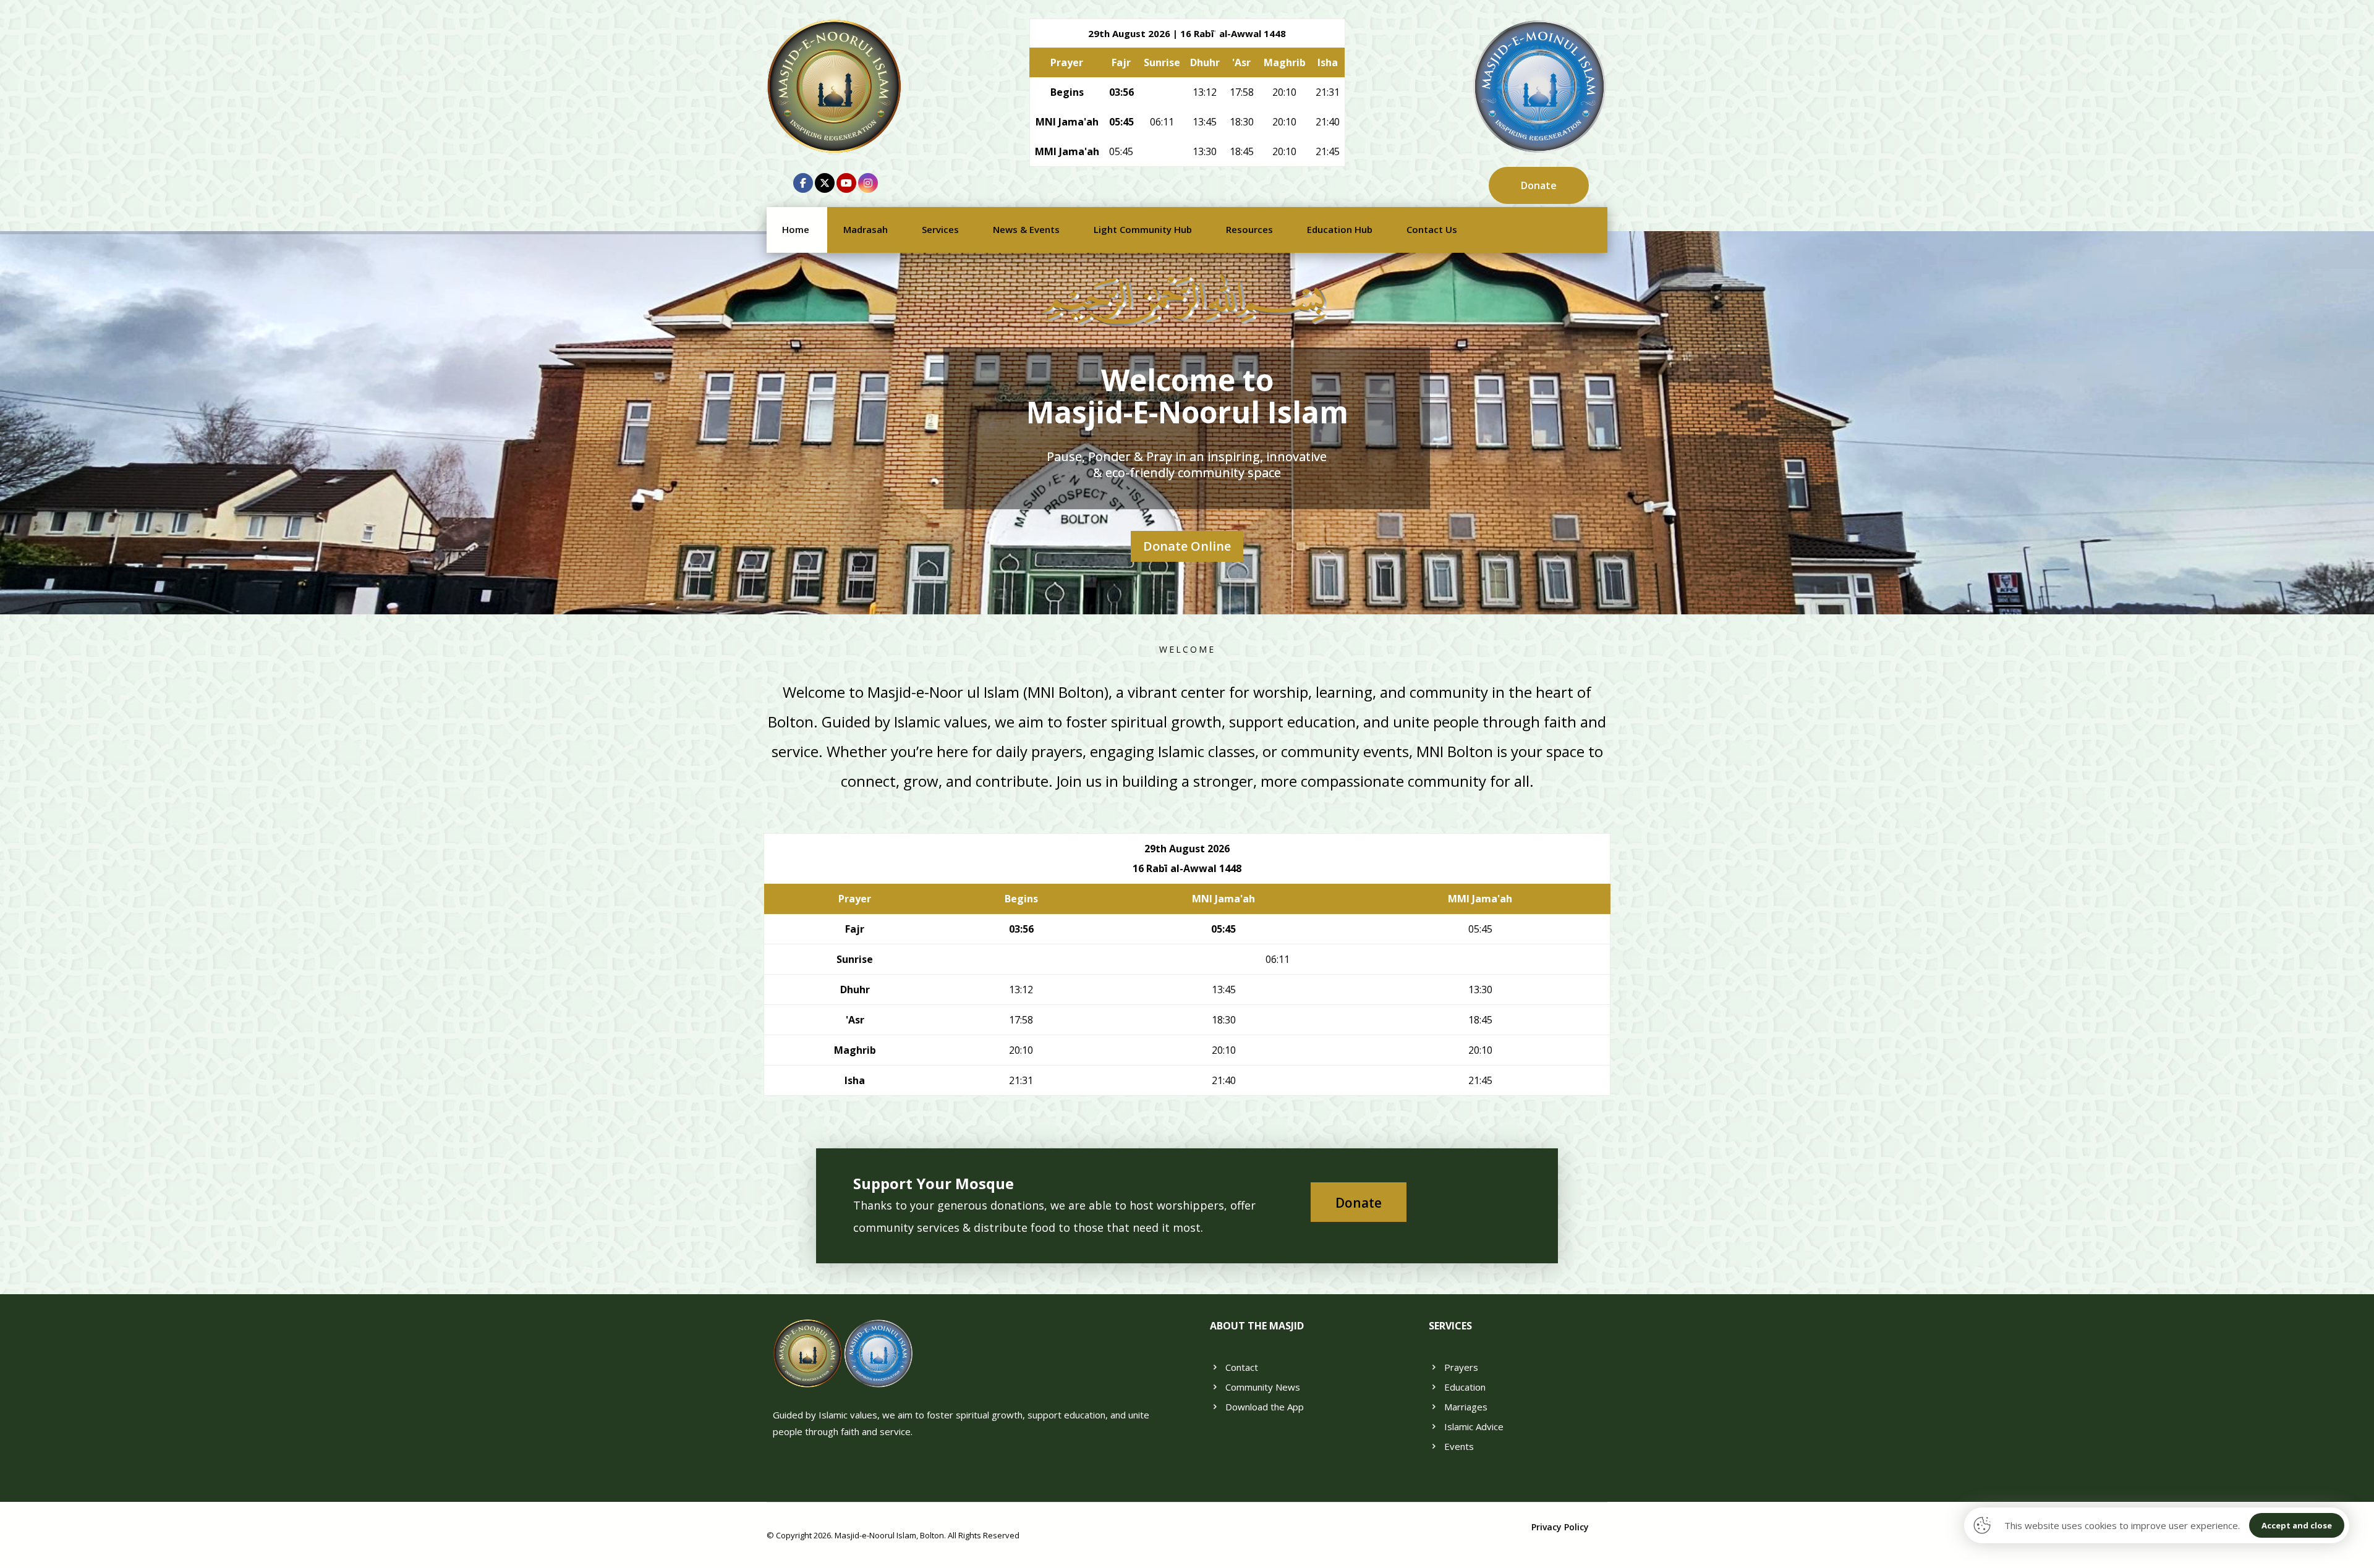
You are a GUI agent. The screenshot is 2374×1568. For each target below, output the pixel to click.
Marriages (1466, 1407)
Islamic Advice (1474, 1426)
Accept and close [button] (2297, 1525)
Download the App (1265, 1407)
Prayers (1461, 1367)
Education (1465, 1387)
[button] (803, 183)
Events (1459, 1446)
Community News (1263, 1387)
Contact (1242, 1367)
